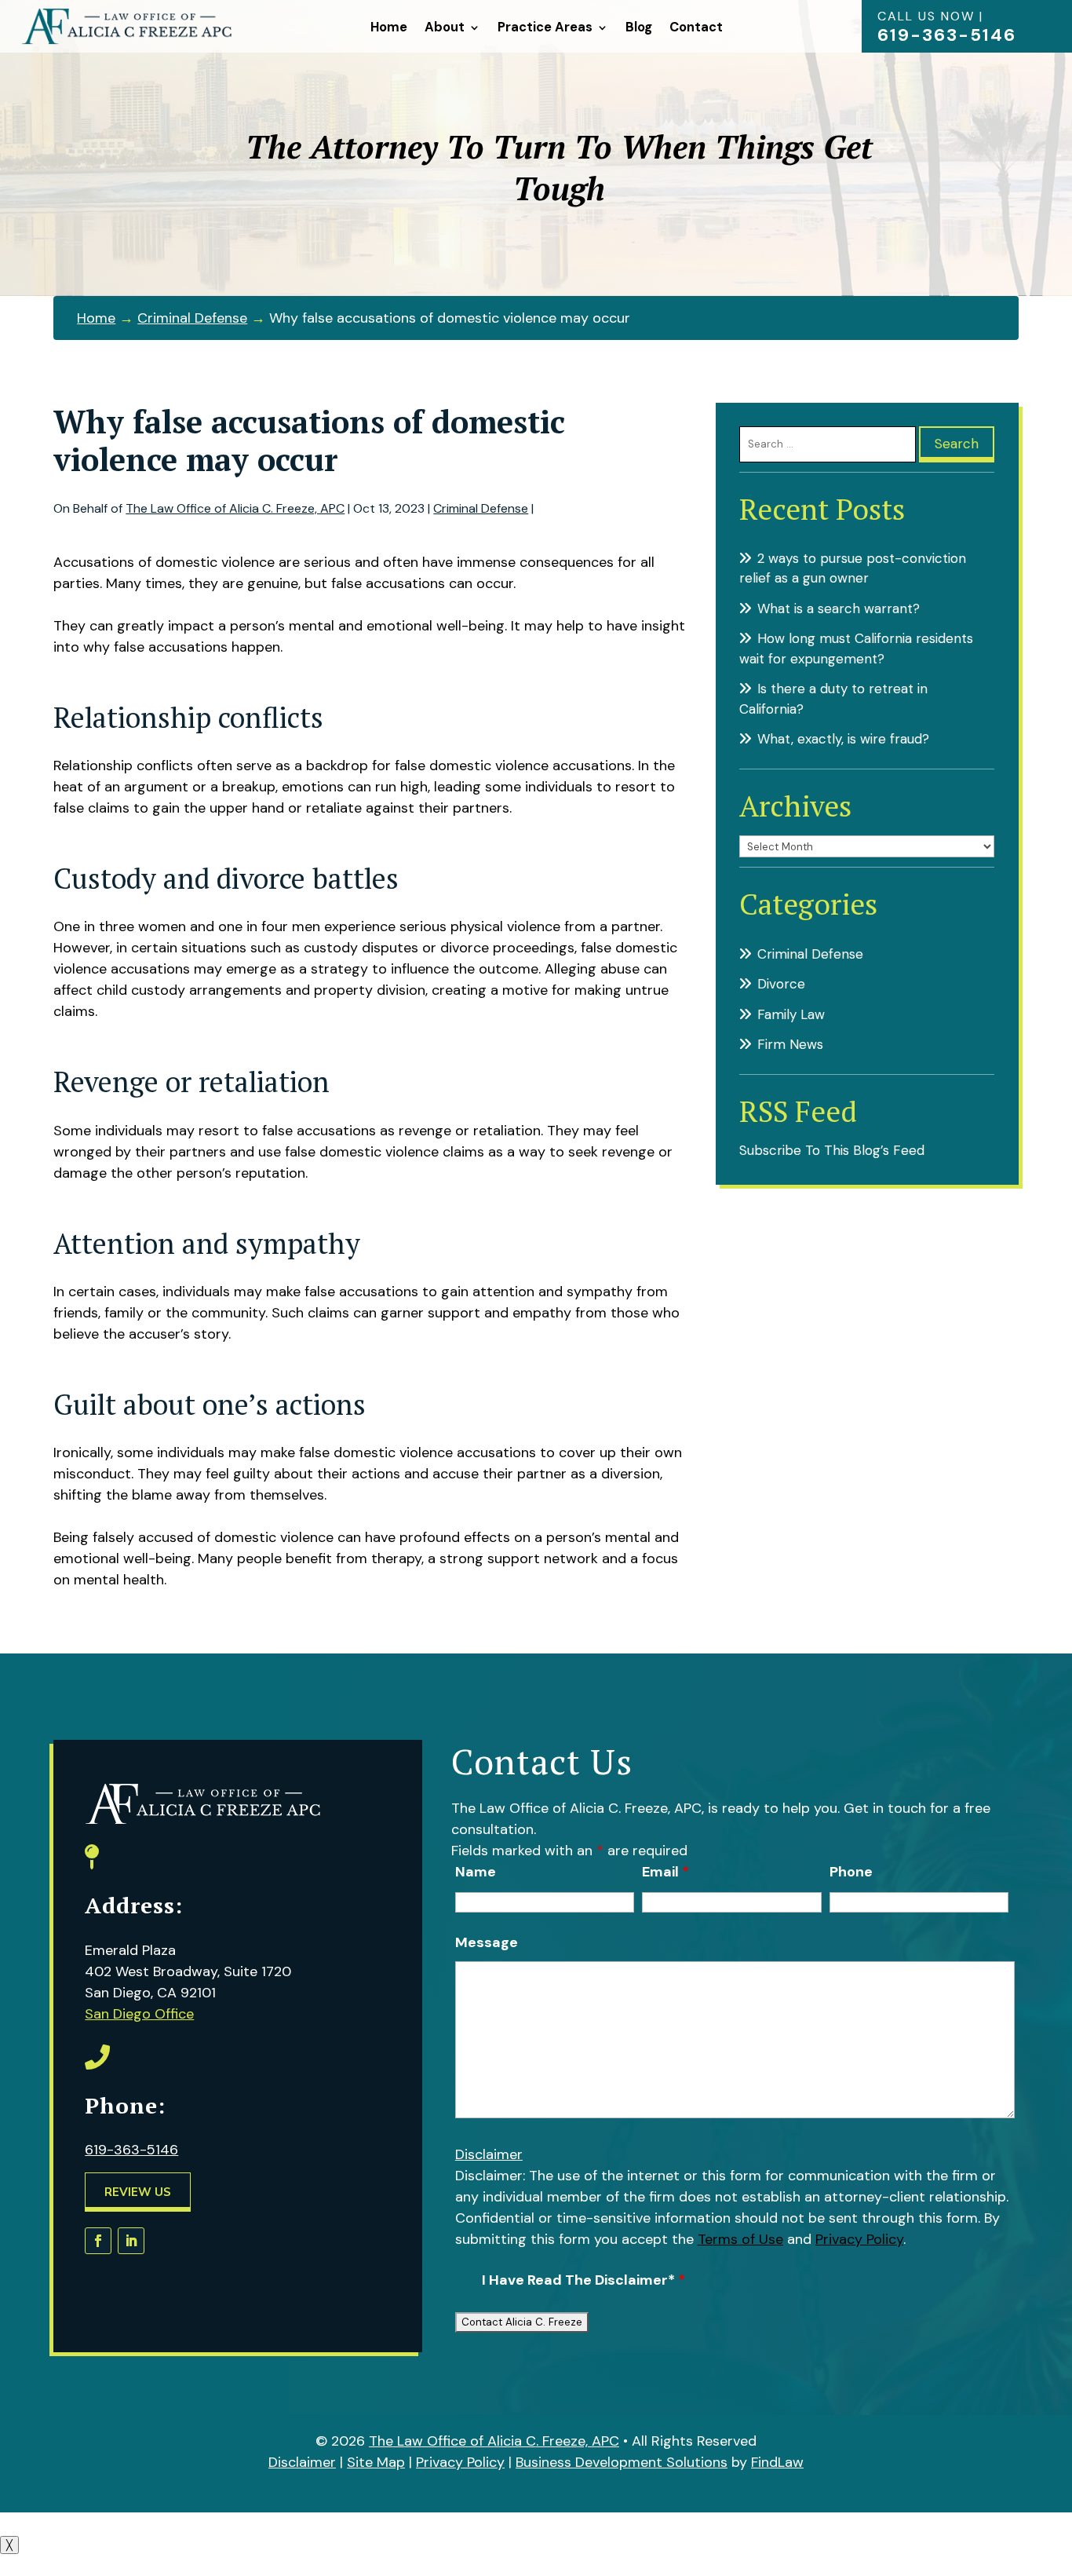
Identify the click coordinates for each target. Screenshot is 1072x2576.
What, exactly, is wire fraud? (843, 739)
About (445, 27)
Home (389, 27)
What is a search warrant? (839, 608)
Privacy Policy (859, 2239)
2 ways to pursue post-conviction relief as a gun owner (853, 568)
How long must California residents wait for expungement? (856, 649)
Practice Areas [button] (545, 27)
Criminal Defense (481, 508)
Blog (639, 27)
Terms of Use (740, 2239)
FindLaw (777, 2462)
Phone (851, 1872)
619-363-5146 (947, 35)
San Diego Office (139, 2014)
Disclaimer (489, 2154)
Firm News (790, 1044)
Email (665, 1872)
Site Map (376, 2462)
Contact (696, 27)
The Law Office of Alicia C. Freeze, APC (235, 508)
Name (476, 1872)
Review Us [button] (138, 2192)
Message (487, 1942)
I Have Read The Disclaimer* (583, 2280)
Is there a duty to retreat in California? (833, 699)
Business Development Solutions (622, 2462)
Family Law (791, 1014)
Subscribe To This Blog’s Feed (832, 1150)
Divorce (781, 984)
